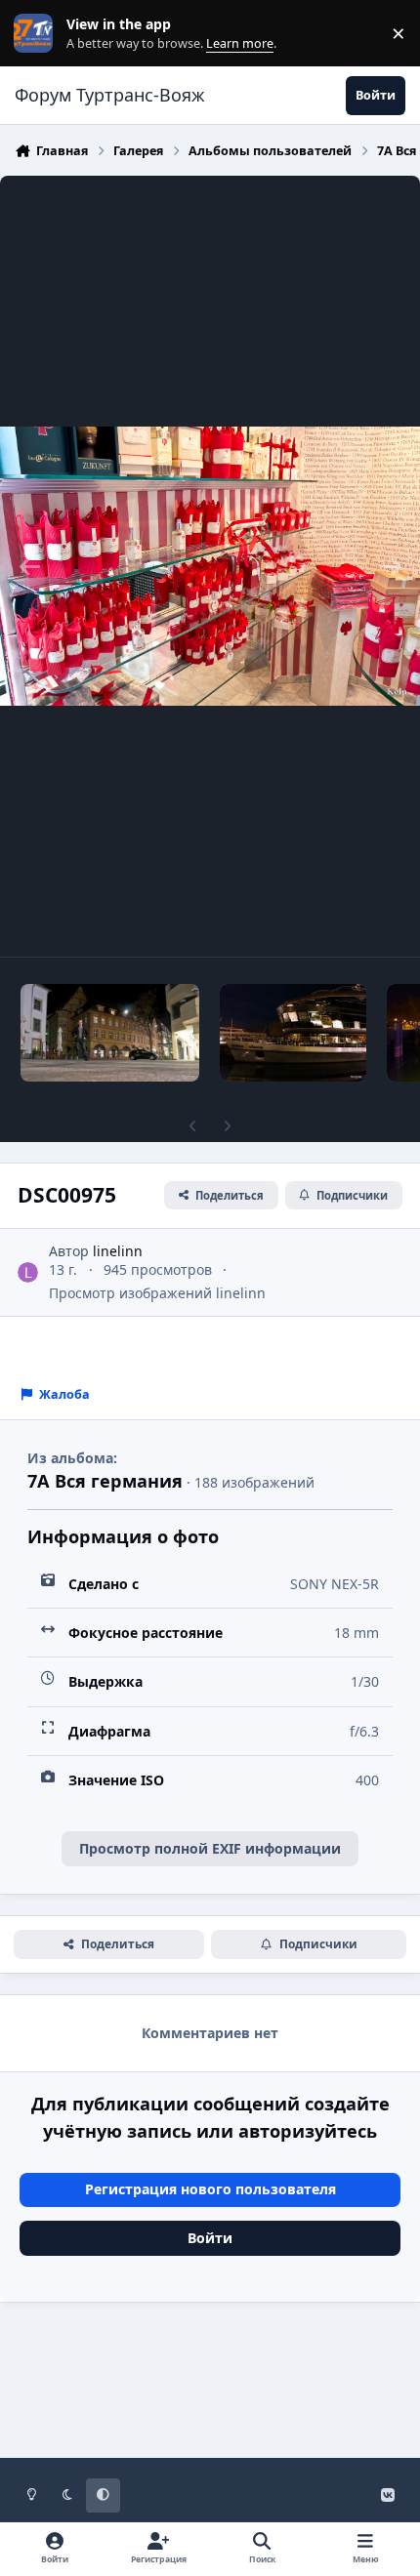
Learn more (38, 34)
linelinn (118, 1251)
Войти (210, 2238)
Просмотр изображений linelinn (157, 1293)
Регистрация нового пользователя (210, 2189)
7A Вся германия (105, 1481)
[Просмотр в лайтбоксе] (210, 566)
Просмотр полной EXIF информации (210, 1848)
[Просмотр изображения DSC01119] (293, 1033)
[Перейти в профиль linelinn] (28, 1272)
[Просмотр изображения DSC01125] (110, 1033)
